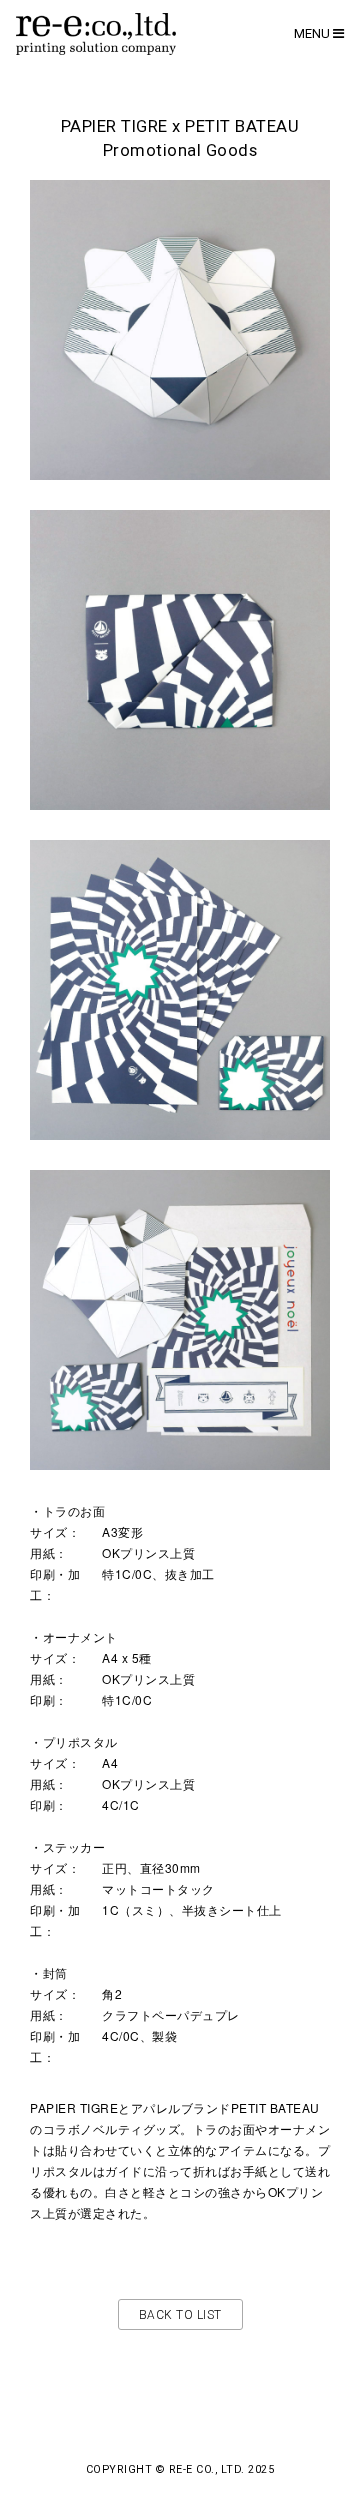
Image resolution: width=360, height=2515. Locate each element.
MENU (313, 33)
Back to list (180, 2315)
